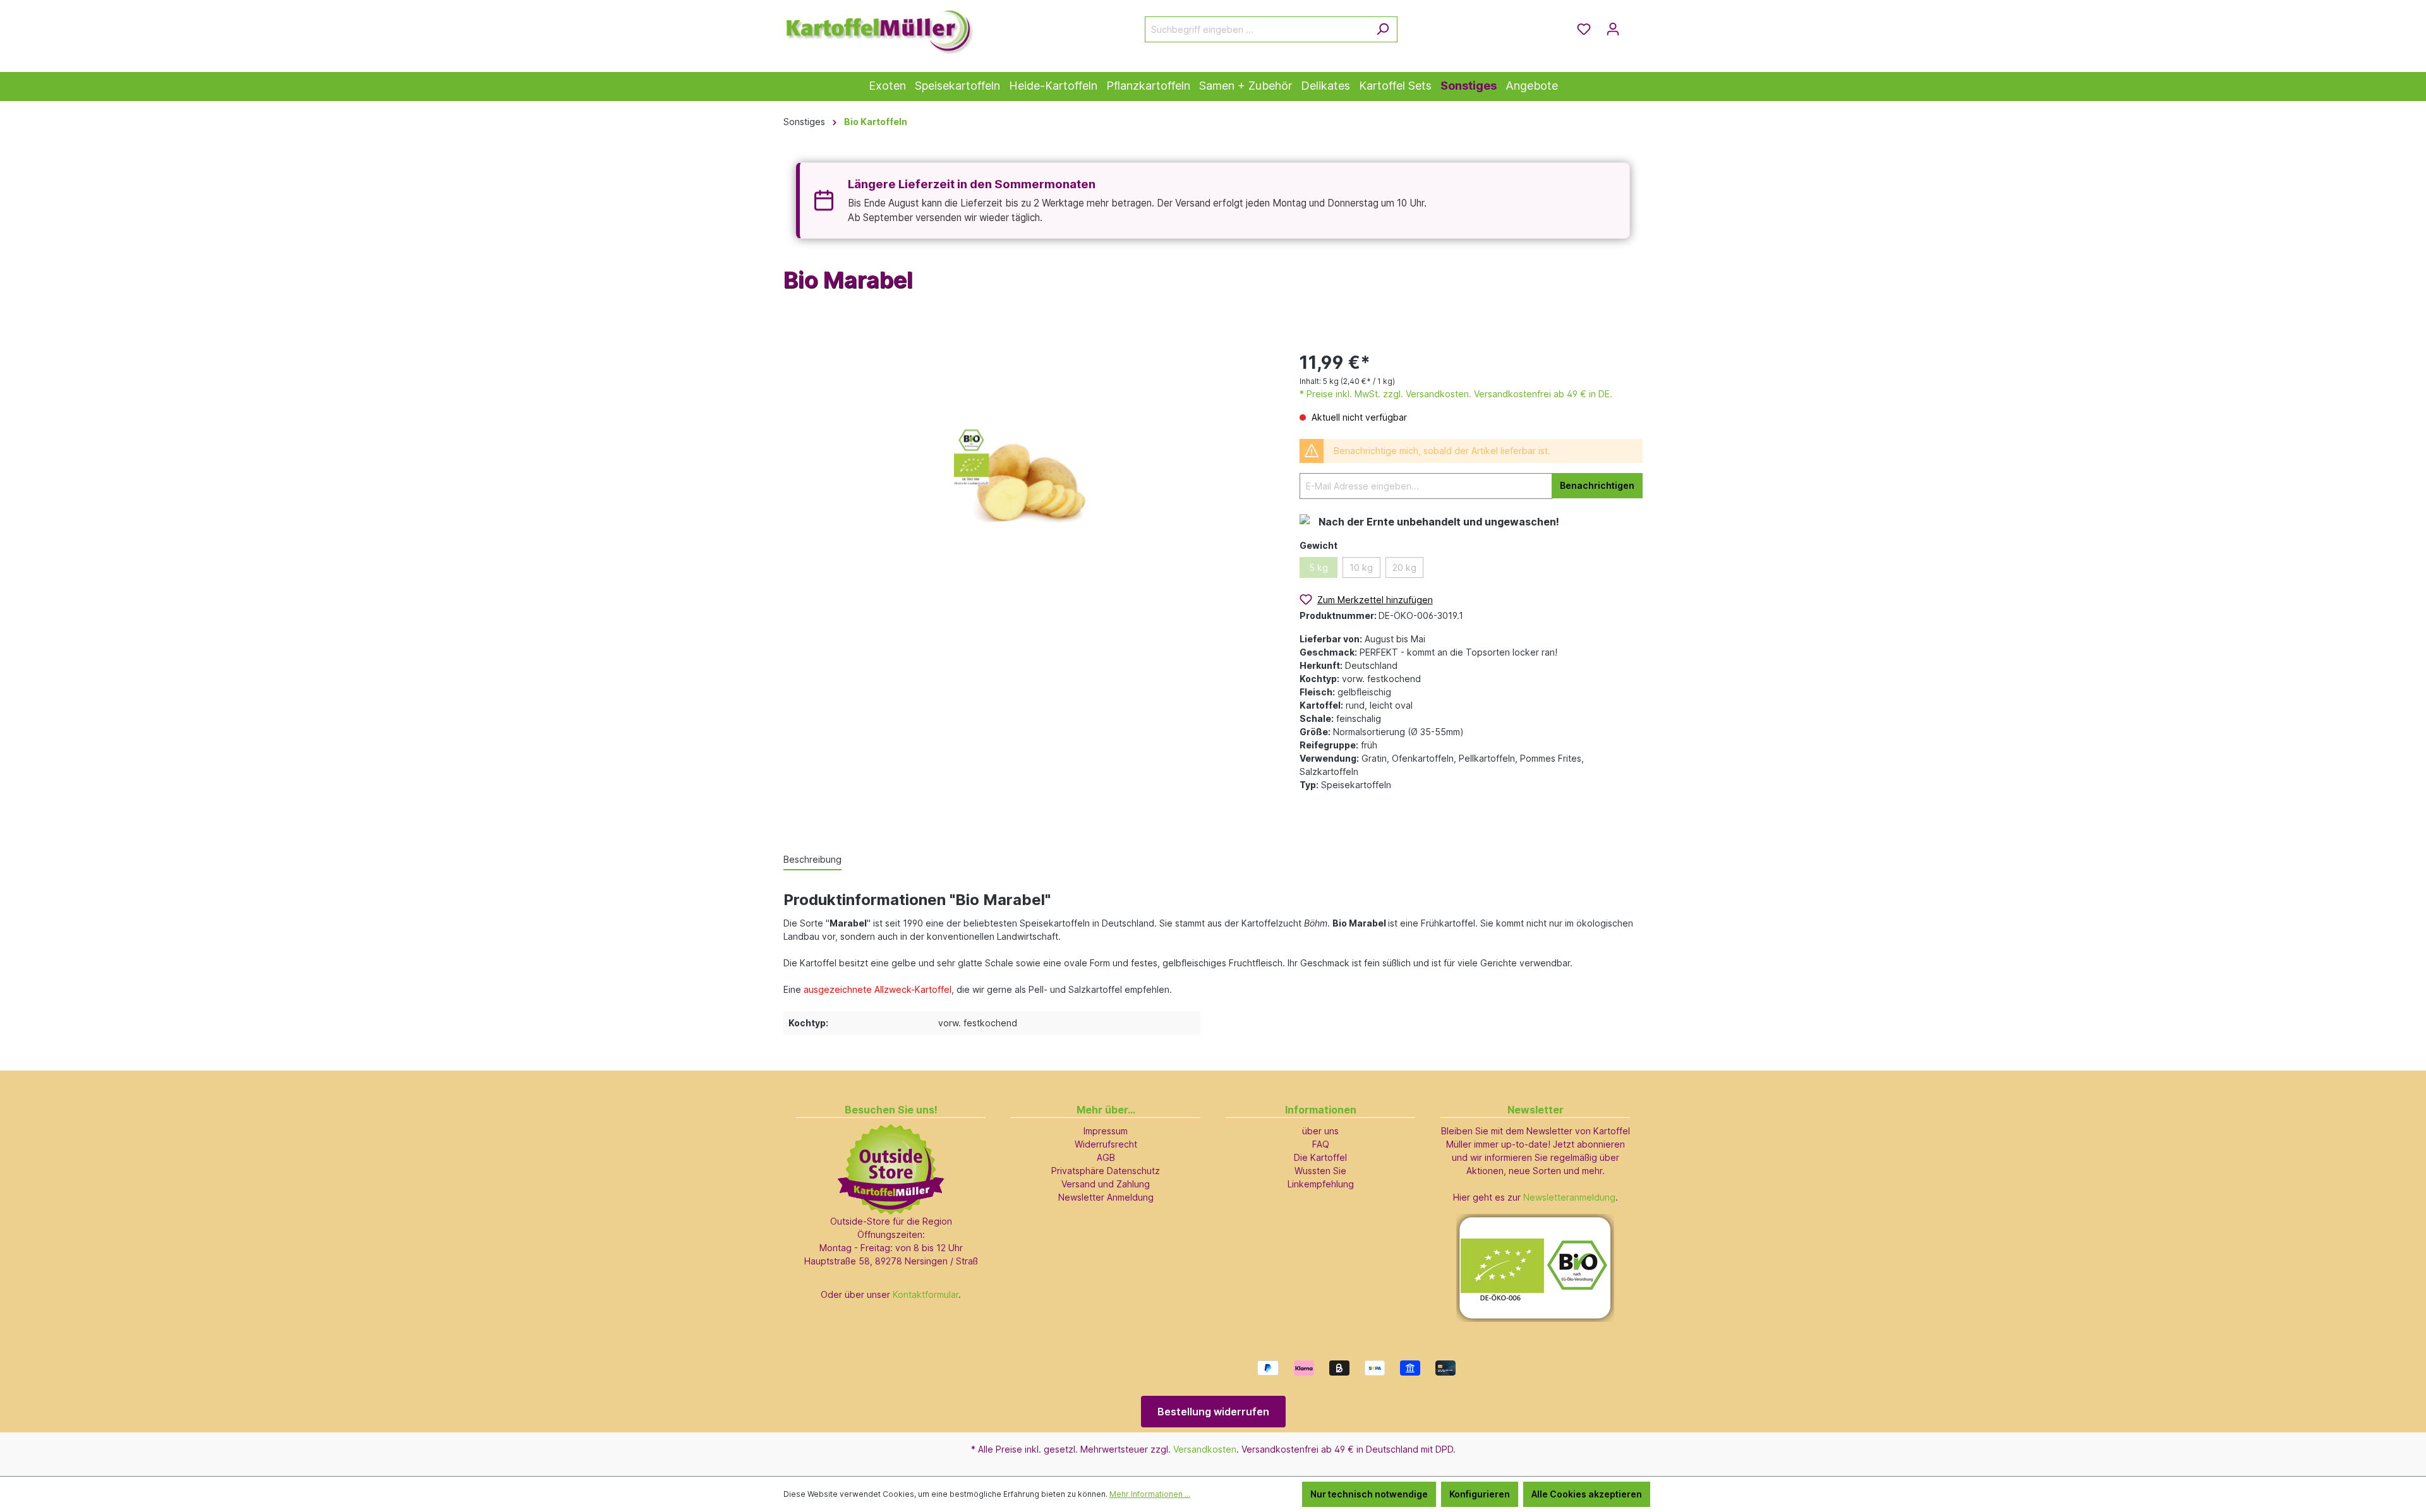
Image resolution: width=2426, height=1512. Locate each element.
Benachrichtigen (1597, 485)
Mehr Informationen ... (1150, 1494)
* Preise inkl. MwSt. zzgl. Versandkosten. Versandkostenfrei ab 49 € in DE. (1456, 394)
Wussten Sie (1320, 1171)
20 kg (1404, 567)
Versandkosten (1205, 1449)
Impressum (1106, 1131)
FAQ (1321, 1144)
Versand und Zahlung (1106, 1184)
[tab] (812, 860)
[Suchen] (1383, 29)
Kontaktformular (926, 1294)
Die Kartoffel (1320, 1157)
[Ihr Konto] (1613, 29)
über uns (1320, 1131)
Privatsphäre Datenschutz (1106, 1171)
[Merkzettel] (1584, 29)
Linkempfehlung (1321, 1184)
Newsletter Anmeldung (1106, 1197)
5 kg (1319, 567)
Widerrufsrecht (1106, 1144)
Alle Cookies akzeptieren (1587, 1494)
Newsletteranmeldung (1569, 1197)
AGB (1106, 1157)
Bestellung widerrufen (1213, 1412)
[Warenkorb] (1635, 25)
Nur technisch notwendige (1369, 1494)
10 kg (1361, 567)
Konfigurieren (1480, 1494)
